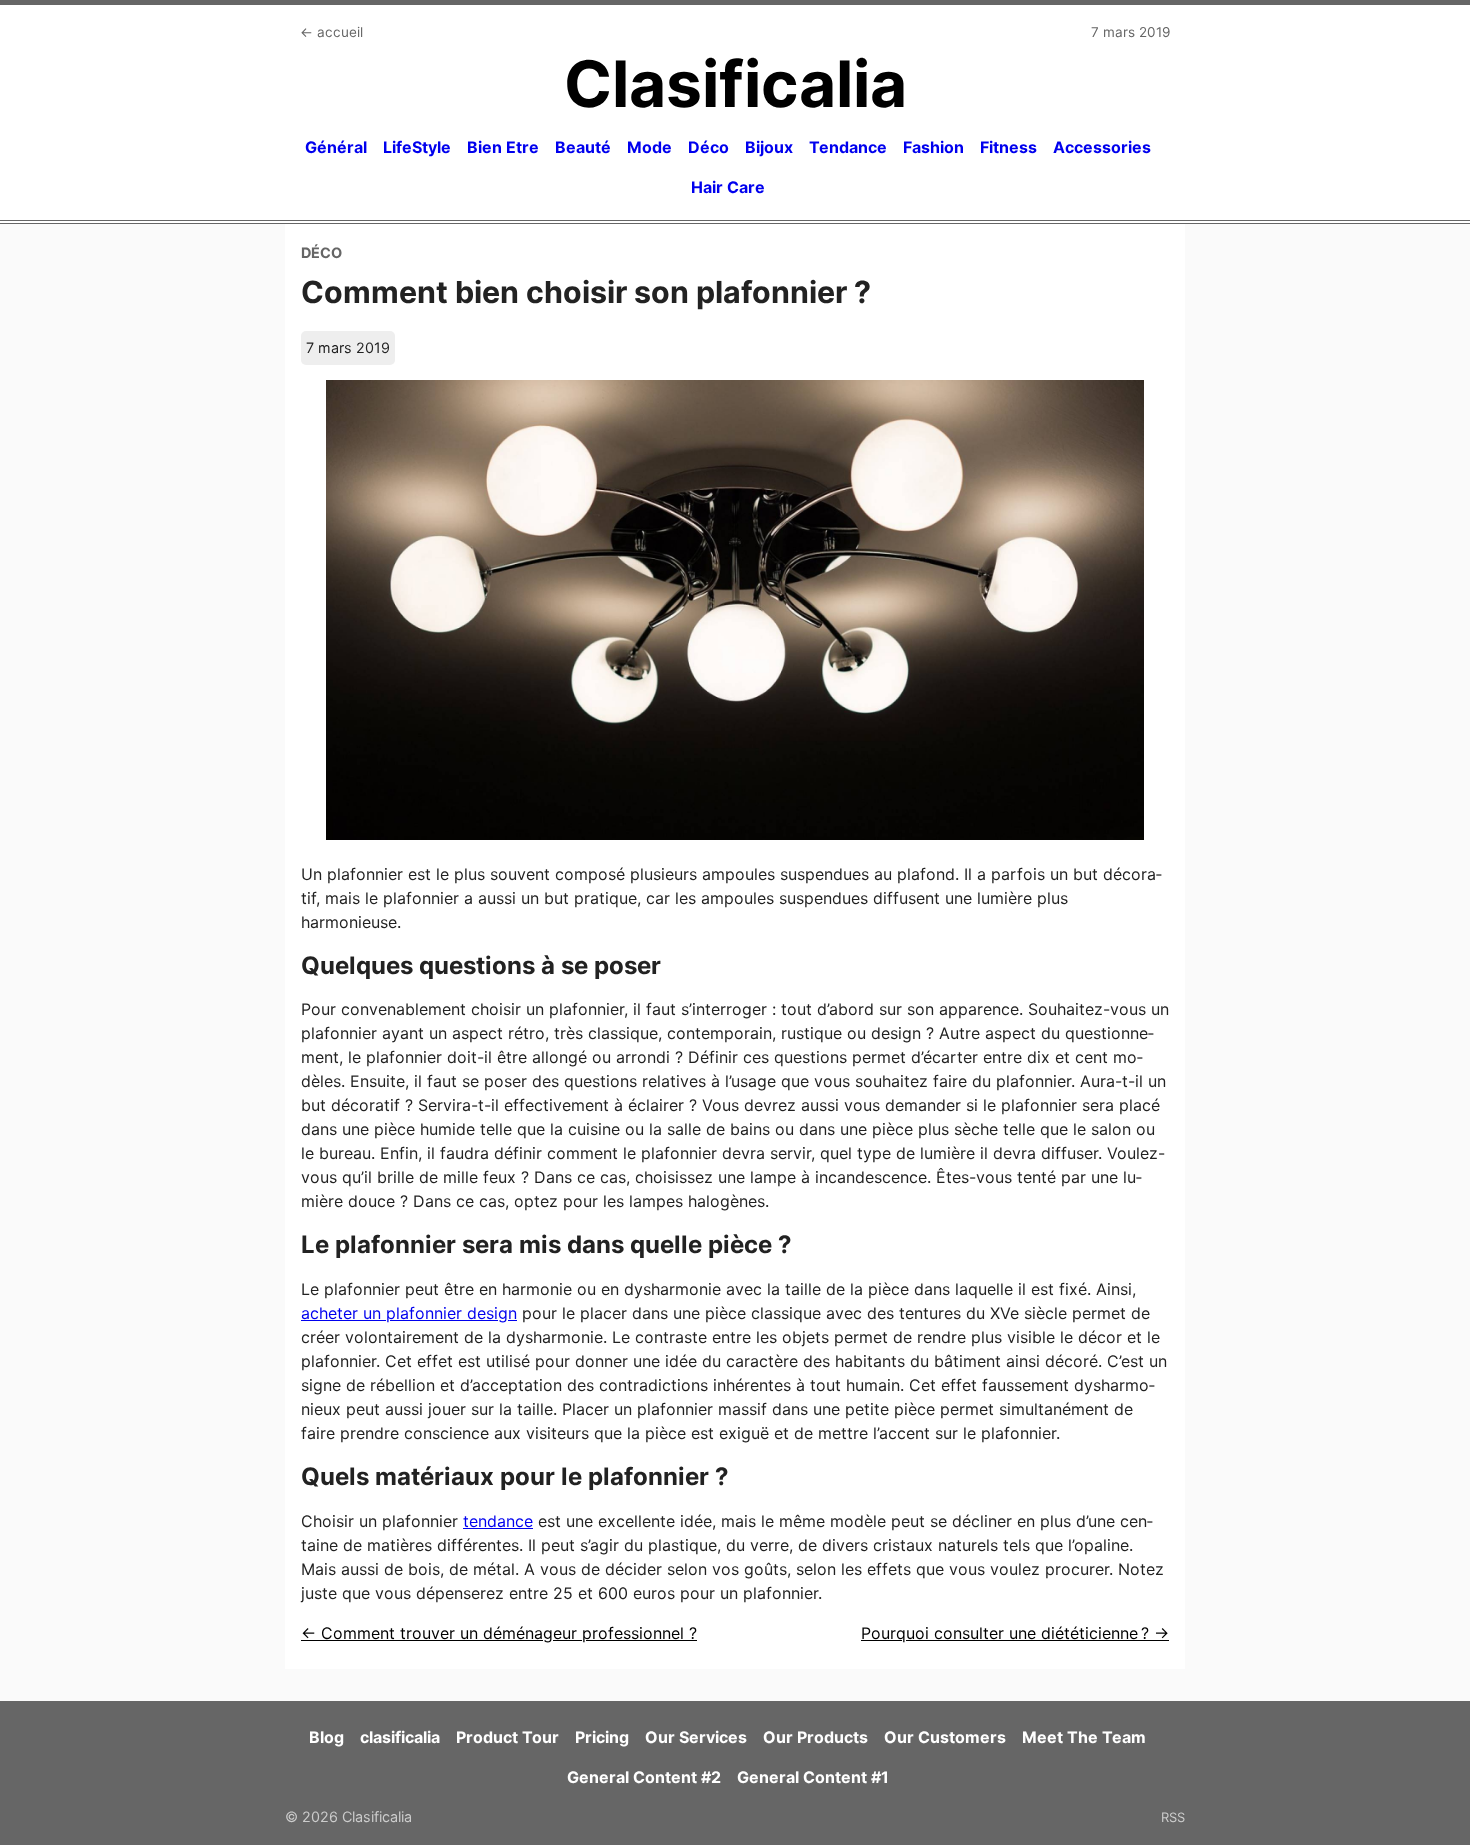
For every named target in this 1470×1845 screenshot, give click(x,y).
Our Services (696, 1737)
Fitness (1008, 147)
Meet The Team (1084, 1737)
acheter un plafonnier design (409, 1313)
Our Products (815, 1737)
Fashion (933, 147)
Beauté (583, 147)
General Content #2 (644, 1777)
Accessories (1102, 147)
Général (336, 147)
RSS (1173, 1817)
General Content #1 (813, 1777)
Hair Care (728, 187)
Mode (649, 147)
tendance (498, 1521)
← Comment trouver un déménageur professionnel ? (499, 1633)
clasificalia (400, 1737)
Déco (708, 147)
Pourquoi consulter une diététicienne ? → (1015, 1633)
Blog (326, 1737)
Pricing (602, 1737)
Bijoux (769, 147)
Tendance (848, 147)
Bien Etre (503, 147)
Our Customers (945, 1737)
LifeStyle (417, 147)
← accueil (331, 32)
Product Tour (507, 1737)
